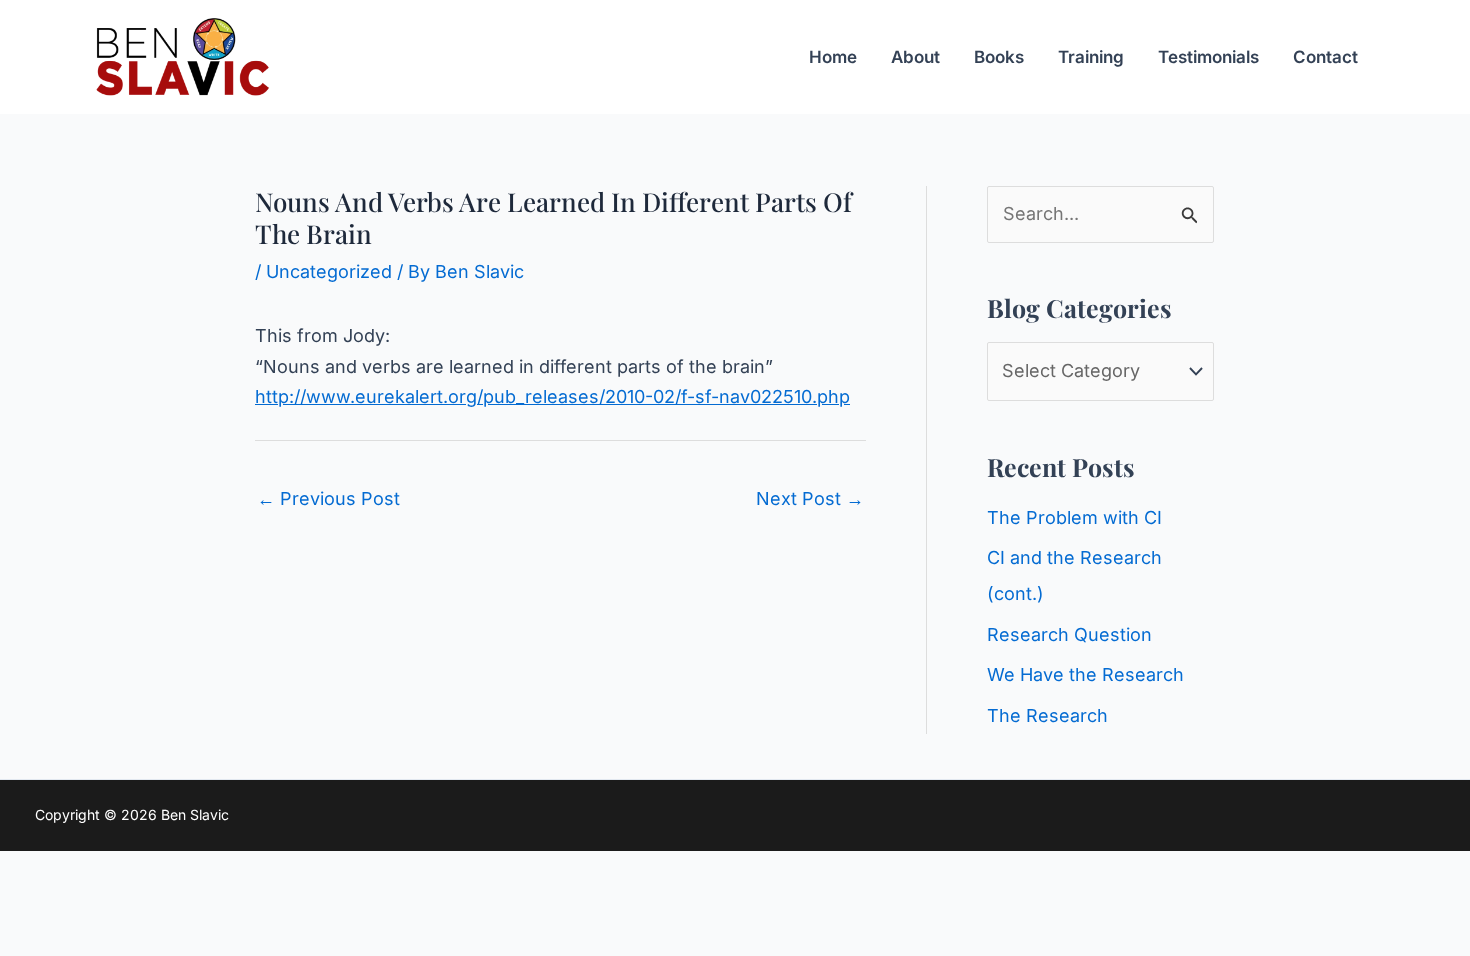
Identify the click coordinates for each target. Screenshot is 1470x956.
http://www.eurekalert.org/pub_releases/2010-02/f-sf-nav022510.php (552, 396)
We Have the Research (1085, 674)
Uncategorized (329, 271)
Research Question (1069, 634)
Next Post (810, 498)
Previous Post (328, 498)
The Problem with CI (1074, 517)
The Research (1047, 715)
